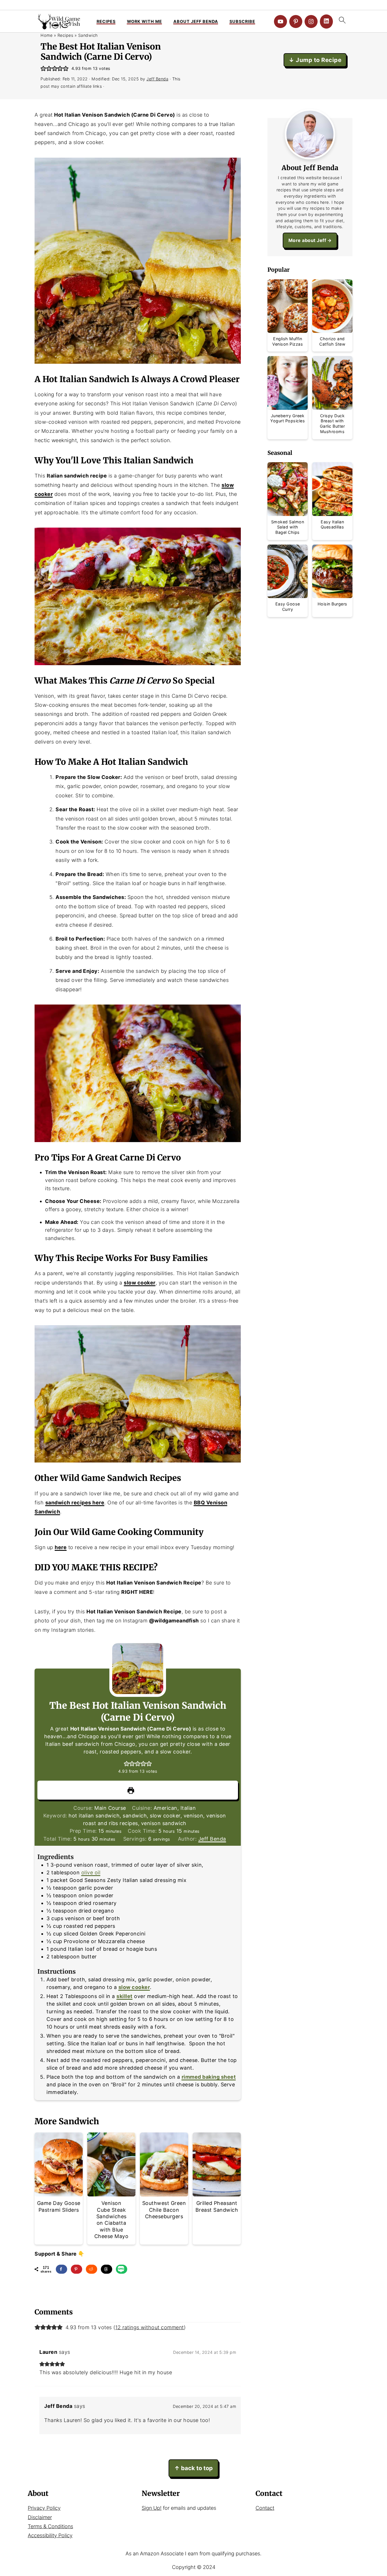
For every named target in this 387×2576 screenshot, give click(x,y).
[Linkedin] (326, 22)
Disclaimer (40, 2517)
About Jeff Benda (196, 21)
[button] (43, 68)
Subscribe (242, 21)
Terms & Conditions (50, 2526)
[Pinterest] (296, 22)
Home (46, 35)
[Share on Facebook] (61, 2269)
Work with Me (144, 21)
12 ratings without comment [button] (150, 2327)
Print (141, 1790)
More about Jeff (307, 240)
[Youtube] (280, 22)
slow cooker (140, 1283)
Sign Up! (152, 2508)
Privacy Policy (44, 2508)
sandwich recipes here (75, 1503)
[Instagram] (311, 22)
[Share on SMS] (122, 2269)
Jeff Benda (212, 1839)
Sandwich (88, 35)
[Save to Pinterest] (76, 2269)
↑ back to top (193, 2468)
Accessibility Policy (50, 2535)
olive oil (91, 1872)
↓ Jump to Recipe (315, 60)
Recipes (106, 21)
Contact (265, 2508)
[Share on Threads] (107, 2269)
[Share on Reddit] (92, 2269)
